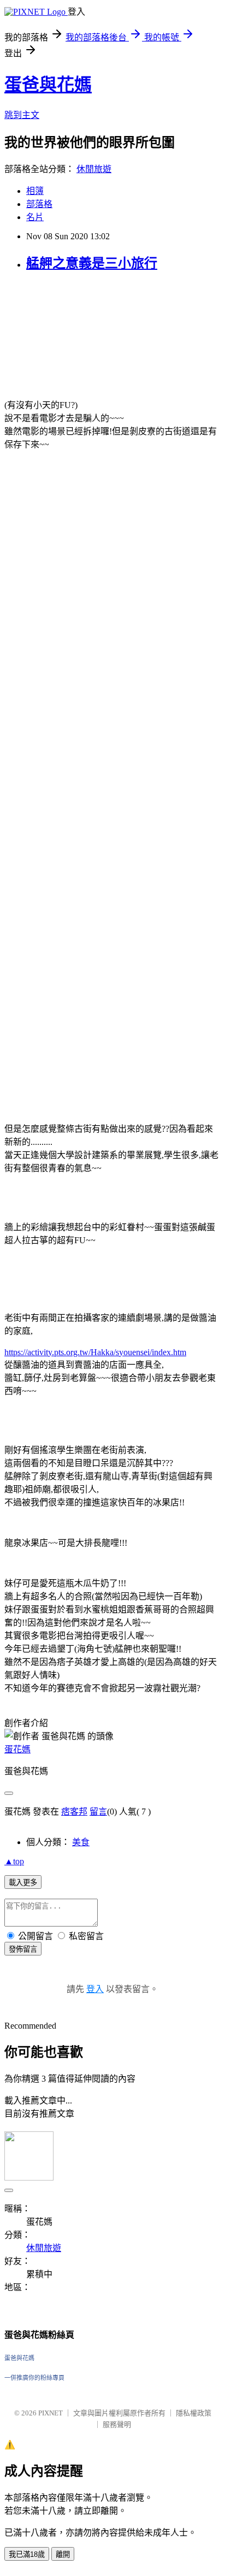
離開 (63, 2554)
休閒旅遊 (94, 169)
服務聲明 (117, 2424)
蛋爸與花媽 (48, 85)
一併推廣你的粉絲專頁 (34, 2378)
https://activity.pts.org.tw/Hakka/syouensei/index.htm (95, 1352)
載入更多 (23, 1883)
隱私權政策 (194, 2413)
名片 (35, 217)
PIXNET (51, 2413)
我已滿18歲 (27, 2554)
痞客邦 (74, 1812)
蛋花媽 (17, 1749)
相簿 (35, 191)
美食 (81, 1842)
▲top (14, 1861)
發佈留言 (23, 1949)
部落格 (39, 204)
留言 (98, 1812)
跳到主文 (22, 115)
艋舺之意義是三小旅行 (92, 263)
